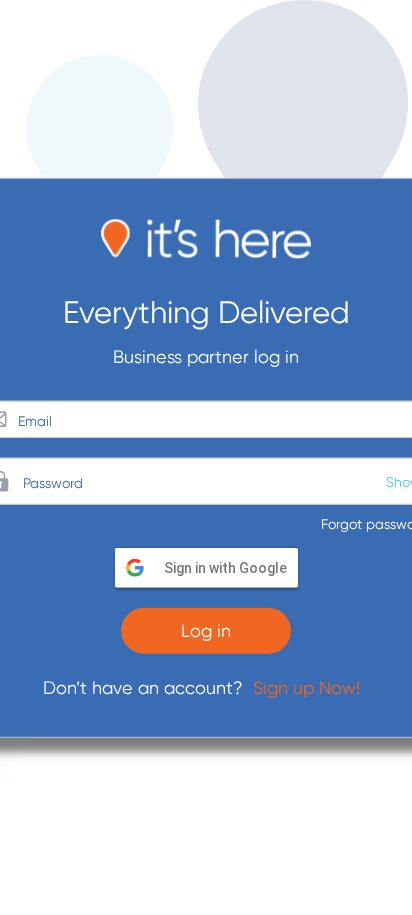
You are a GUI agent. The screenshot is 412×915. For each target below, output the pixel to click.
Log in (206, 630)
